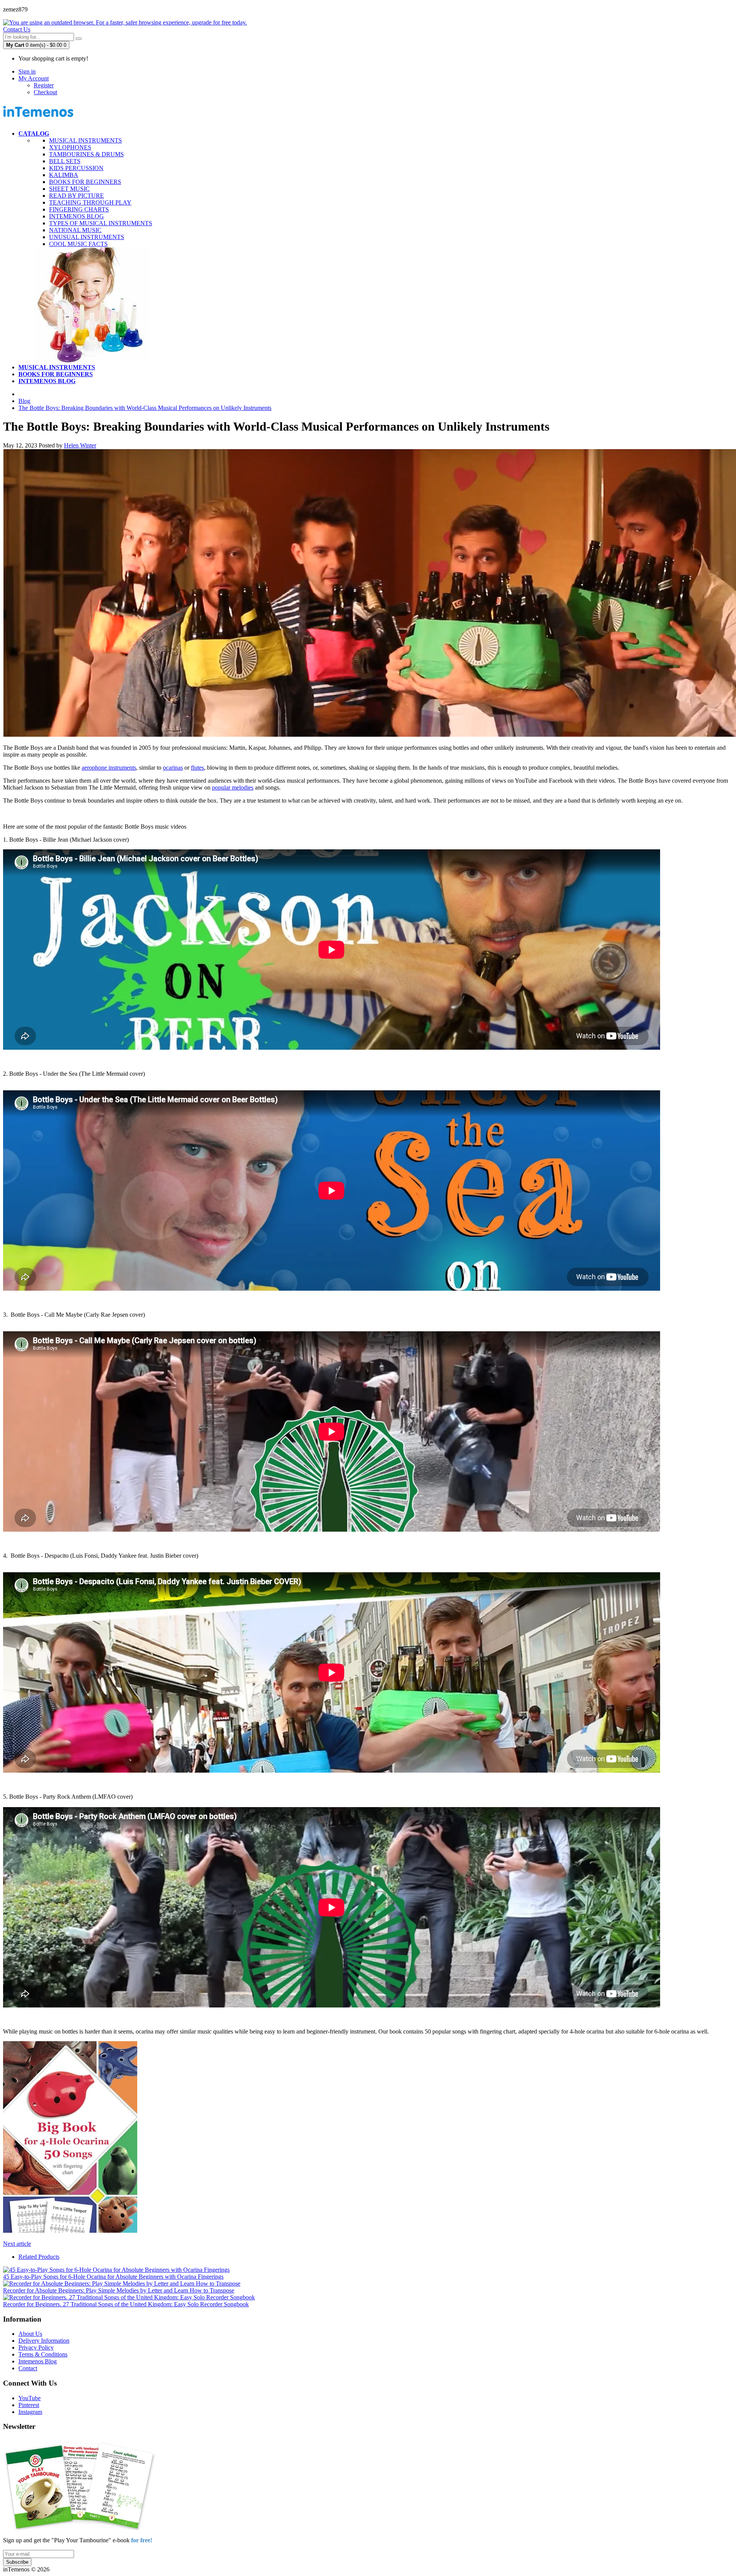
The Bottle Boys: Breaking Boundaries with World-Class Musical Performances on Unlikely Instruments (145, 408)
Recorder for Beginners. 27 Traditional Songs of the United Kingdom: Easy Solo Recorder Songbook (126, 2304)
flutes (197, 768)
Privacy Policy (36, 2347)
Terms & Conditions (43, 2354)
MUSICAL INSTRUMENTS (85, 140)
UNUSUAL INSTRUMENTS (87, 237)
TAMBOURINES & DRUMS (86, 154)
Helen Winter (80, 445)
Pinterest (29, 2405)
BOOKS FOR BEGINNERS (85, 182)
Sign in (27, 71)
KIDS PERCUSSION (76, 168)
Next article (17, 2244)
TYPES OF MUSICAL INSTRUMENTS (101, 223)
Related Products (39, 2257)
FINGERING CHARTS (79, 209)
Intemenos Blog (38, 2361)
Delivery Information (44, 2341)
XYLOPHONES (70, 147)
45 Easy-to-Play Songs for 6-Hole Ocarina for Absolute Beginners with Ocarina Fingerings (113, 2277)
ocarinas (173, 768)
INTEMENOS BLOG (76, 216)
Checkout (45, 92)
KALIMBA (64, 175)
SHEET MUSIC (69, 189)
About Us (30, 2334)
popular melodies (233, 787)
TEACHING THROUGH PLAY (90, 202)
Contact (28, 2368)
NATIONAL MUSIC (75, 230)
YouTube (30, 2398)
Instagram (30, 2412)
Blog (24, 401)
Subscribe (17, 2562)
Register (44, 85)
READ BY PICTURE (76, 196)
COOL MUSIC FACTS (78, 244)
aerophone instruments (109, 768)
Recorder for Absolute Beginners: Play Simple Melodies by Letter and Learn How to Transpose (119, 2290)
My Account (34, 78)
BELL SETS (65, 161)
